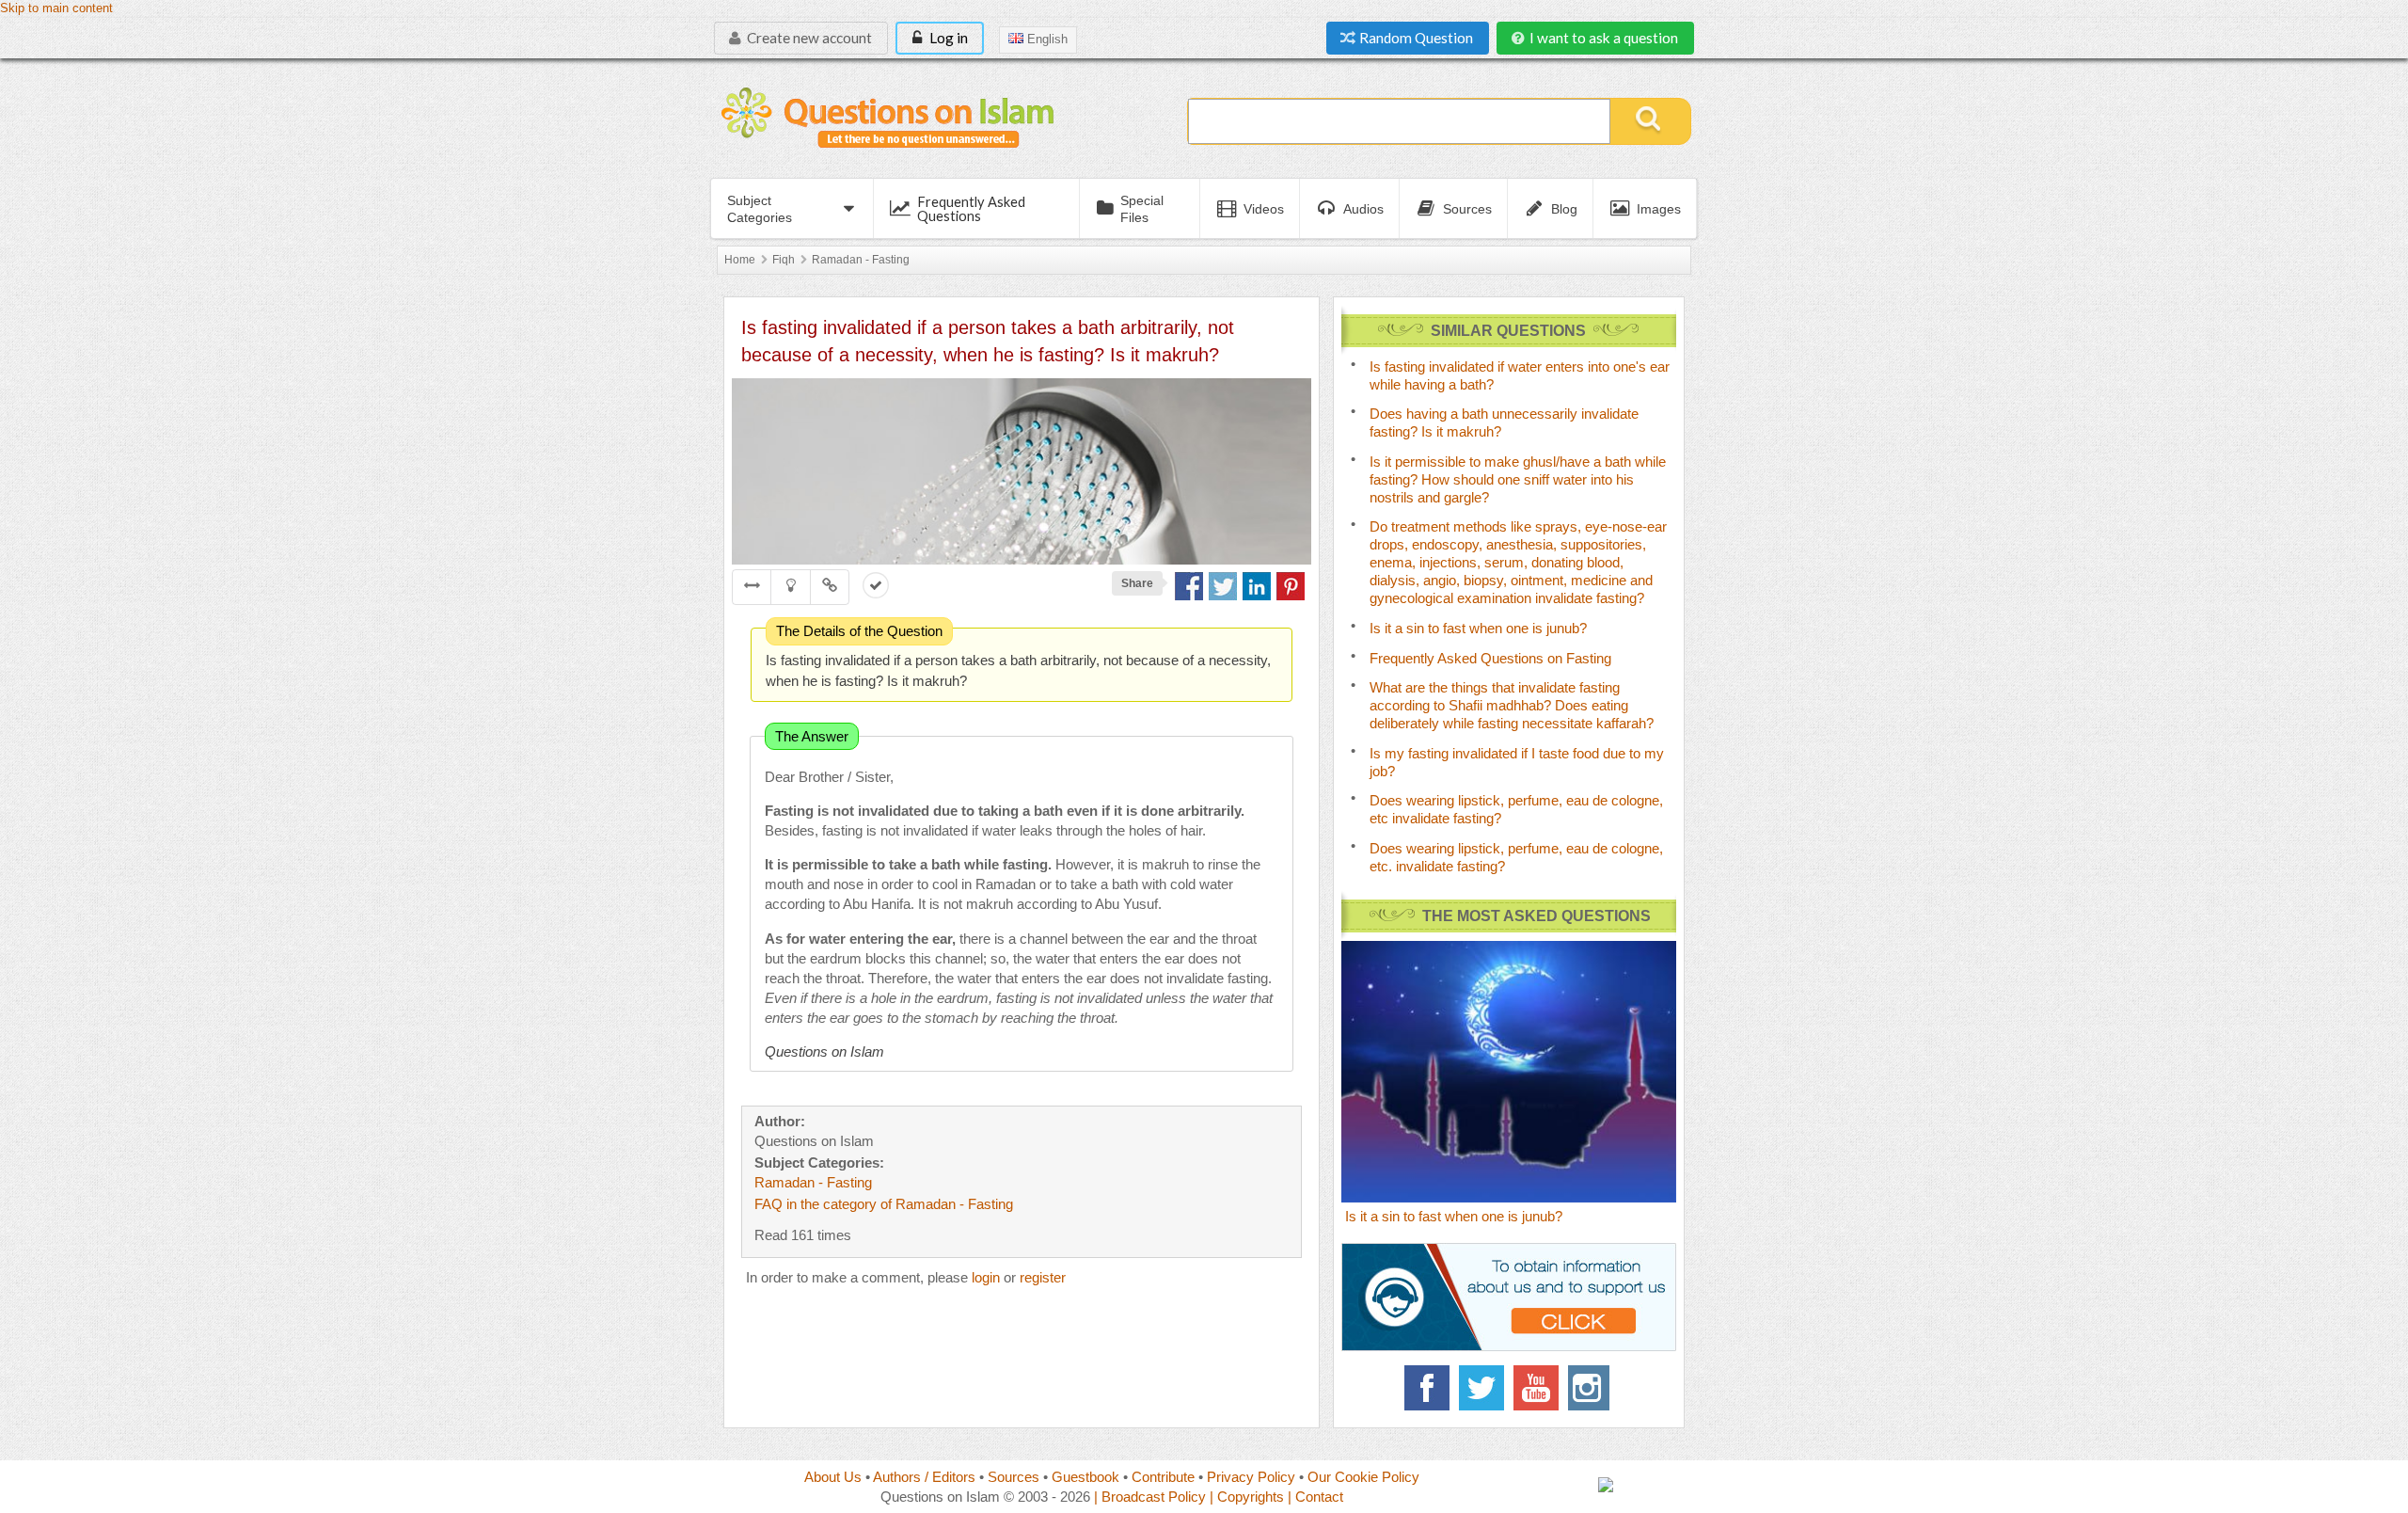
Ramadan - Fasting (861, 260)
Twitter (1481, 1388)
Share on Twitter (1223, 586)
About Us (833, 1477)
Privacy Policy (1251, 1477)
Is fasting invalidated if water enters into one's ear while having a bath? (1520, 375)
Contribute (1163, 1477)
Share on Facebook (1189, 586)
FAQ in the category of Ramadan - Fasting (884, 1204)
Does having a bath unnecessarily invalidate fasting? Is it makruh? (1504, 422)
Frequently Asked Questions (971, 208)
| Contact (1315, 1497)
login (986, 1277)
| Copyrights (1247, 1497)
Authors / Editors (924, 1477)
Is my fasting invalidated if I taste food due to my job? (1517, 762)
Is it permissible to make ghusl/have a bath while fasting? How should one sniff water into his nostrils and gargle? (1518, 479)
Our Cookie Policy (1363, 1477)
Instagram (1591, 1388)
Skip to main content (56, 8)
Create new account (808, 38)
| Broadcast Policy (1150, 1497)
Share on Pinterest (1291, 586)
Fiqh (784, 260)
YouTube (1536, 1388)
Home (740, 260)
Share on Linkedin (1257, 586)
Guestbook (1085, 1477)
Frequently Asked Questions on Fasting (1490, 658)
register (1043, 1277)
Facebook (1427, 1388)
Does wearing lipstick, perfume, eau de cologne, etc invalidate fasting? (1516, 809)
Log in (947, 38)
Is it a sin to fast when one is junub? (1478, 628)
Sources (1014, 1477)
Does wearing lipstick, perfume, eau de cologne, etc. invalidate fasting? (1516, 857)
